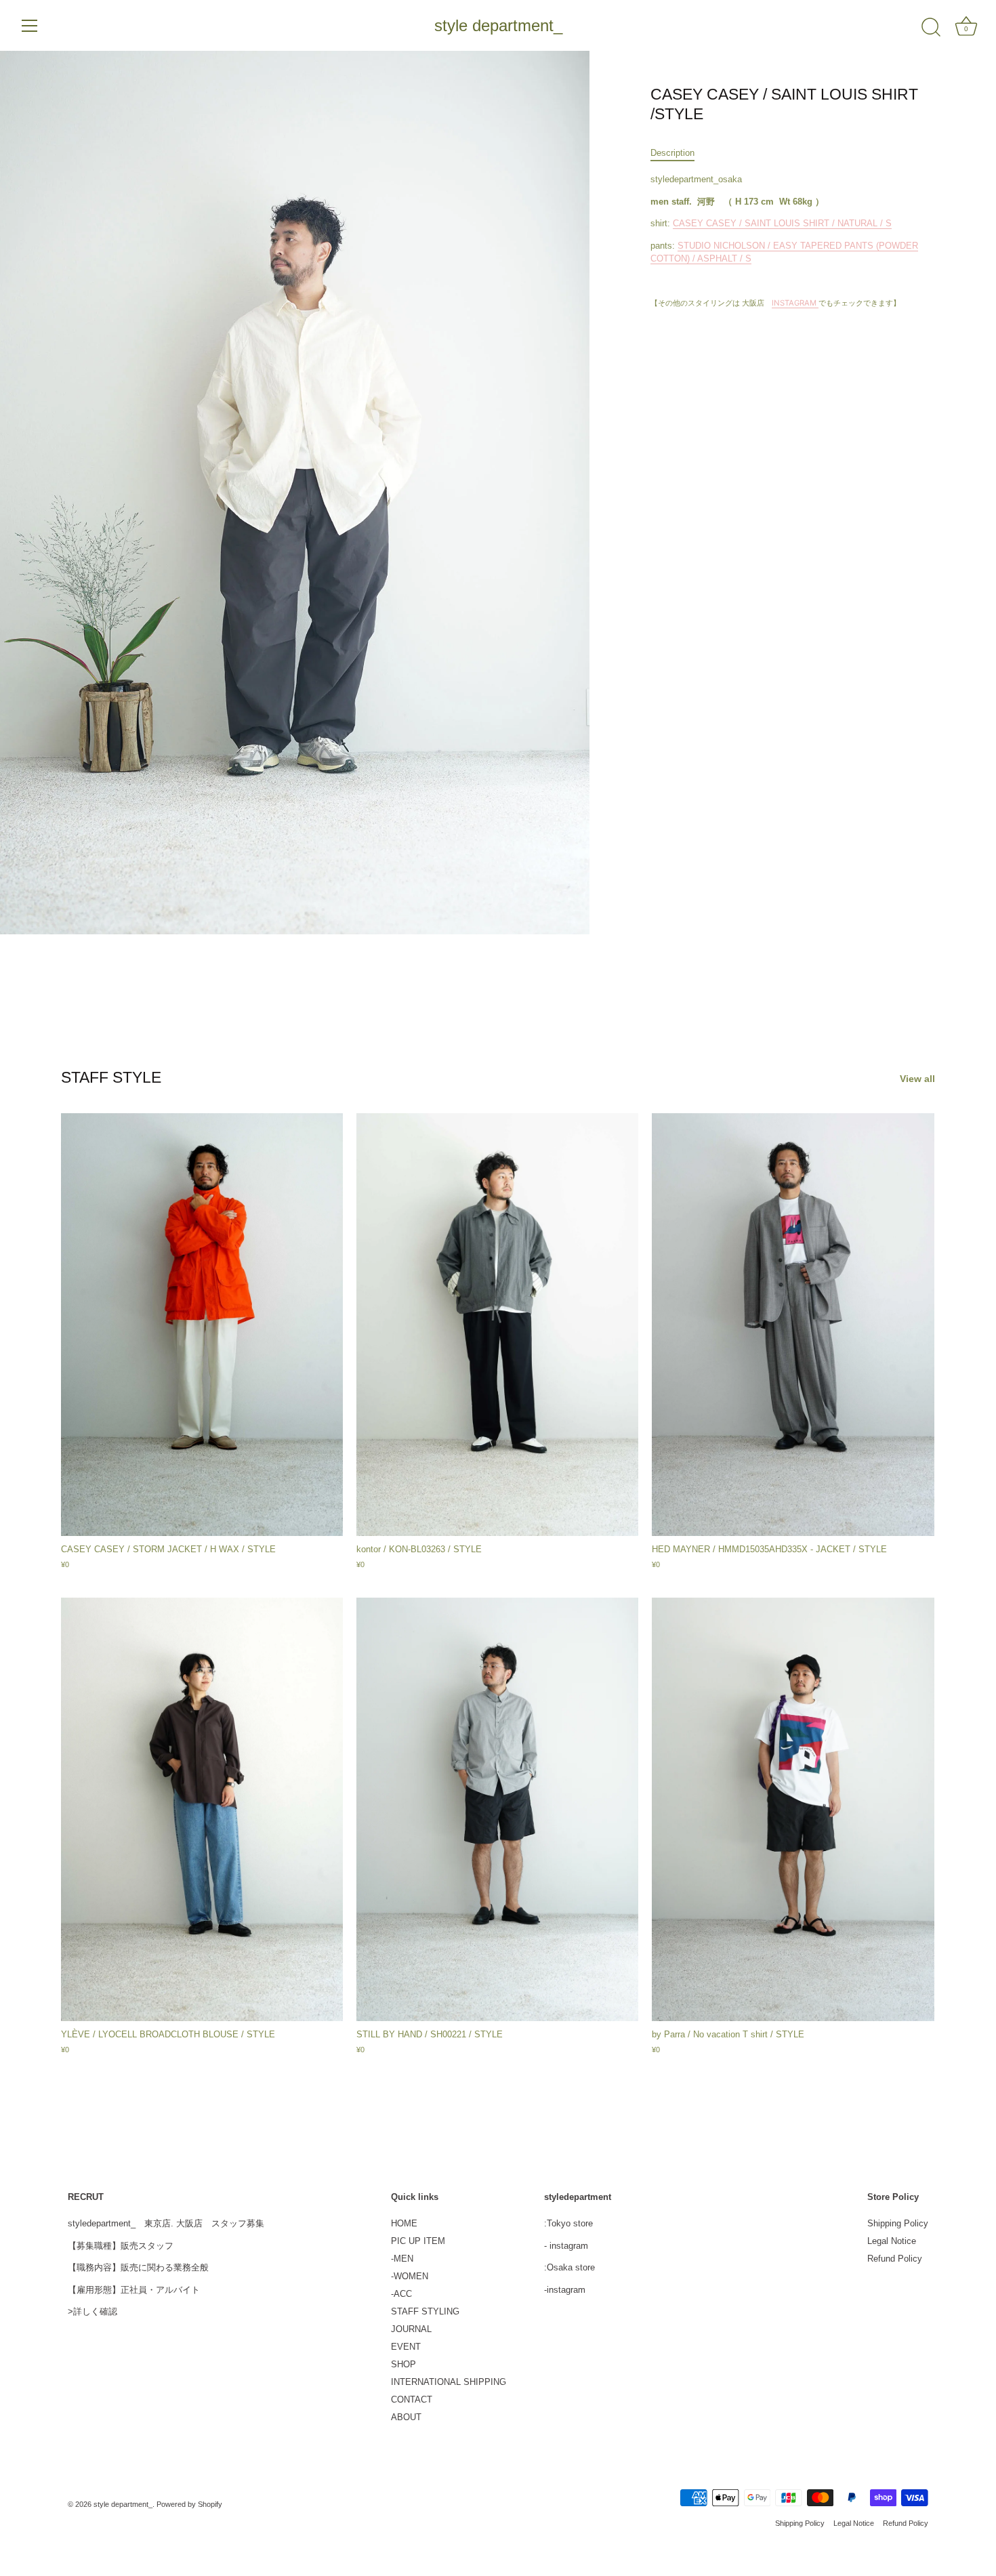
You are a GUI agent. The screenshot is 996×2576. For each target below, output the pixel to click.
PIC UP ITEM (418, 2241)
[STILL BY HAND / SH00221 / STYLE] (497, 1809)
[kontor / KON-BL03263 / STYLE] (497, 1325)
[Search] (931, 28)
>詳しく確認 (92, 2311)
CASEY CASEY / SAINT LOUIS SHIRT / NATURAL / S (782, 223)
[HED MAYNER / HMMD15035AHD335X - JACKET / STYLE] (793, 1325)
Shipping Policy (898, 2223)
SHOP (403, 2364)
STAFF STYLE (111, 1077)
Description (672, 153)
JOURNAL (411, 2329)
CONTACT (412, 2400)
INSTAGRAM (795, 303)
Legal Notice (892, 2241)
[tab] (679, 153)
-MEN (402, 2259)
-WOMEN (410, 2276)
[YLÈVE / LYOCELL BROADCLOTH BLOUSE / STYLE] (202, 1809)
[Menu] (30, 26)
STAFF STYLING (425, 2311)
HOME (404, 2223)
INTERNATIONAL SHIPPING (449, 2382)
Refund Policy (895, 2259)
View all (917, 1079)
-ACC (401, 2294)
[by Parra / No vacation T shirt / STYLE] (793, 1809)
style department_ (498, 25)
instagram (569, 2246)
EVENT (406, 2347)
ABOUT (406, 2417)
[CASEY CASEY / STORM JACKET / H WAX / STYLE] (202, 1325)
